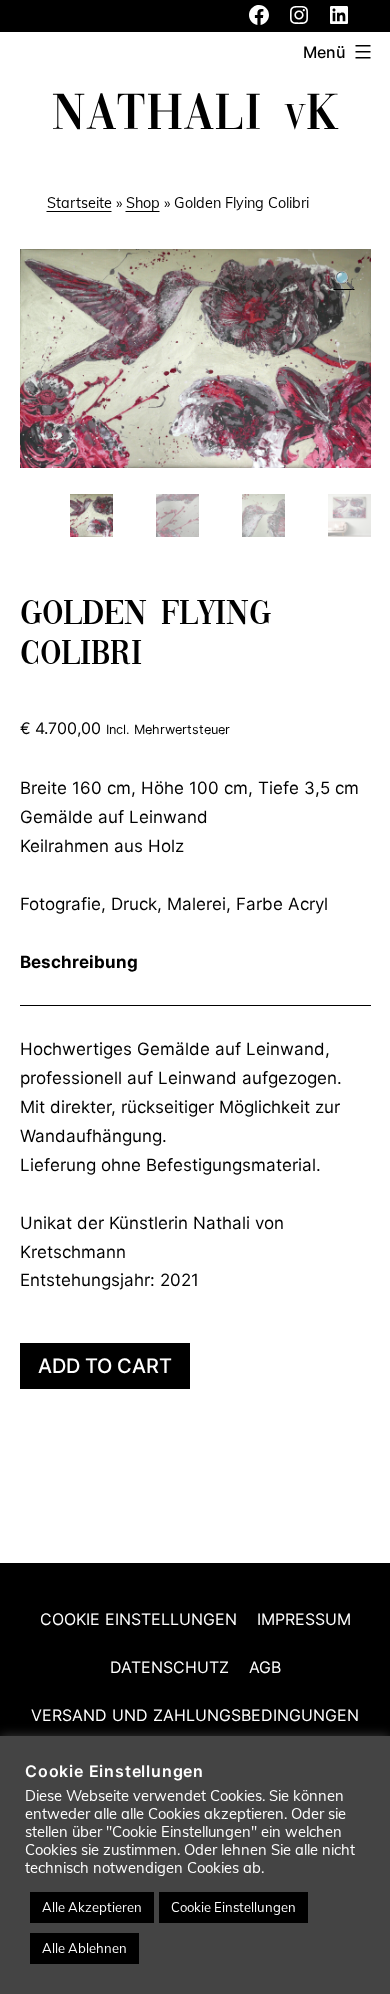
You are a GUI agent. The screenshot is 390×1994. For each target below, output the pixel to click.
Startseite (79, 203)
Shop (143, 203)
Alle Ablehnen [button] (84, 1948)
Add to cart (105, 1366)
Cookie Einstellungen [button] (233, 1907)
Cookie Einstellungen (138, 1619)
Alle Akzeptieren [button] (92, 1907)
